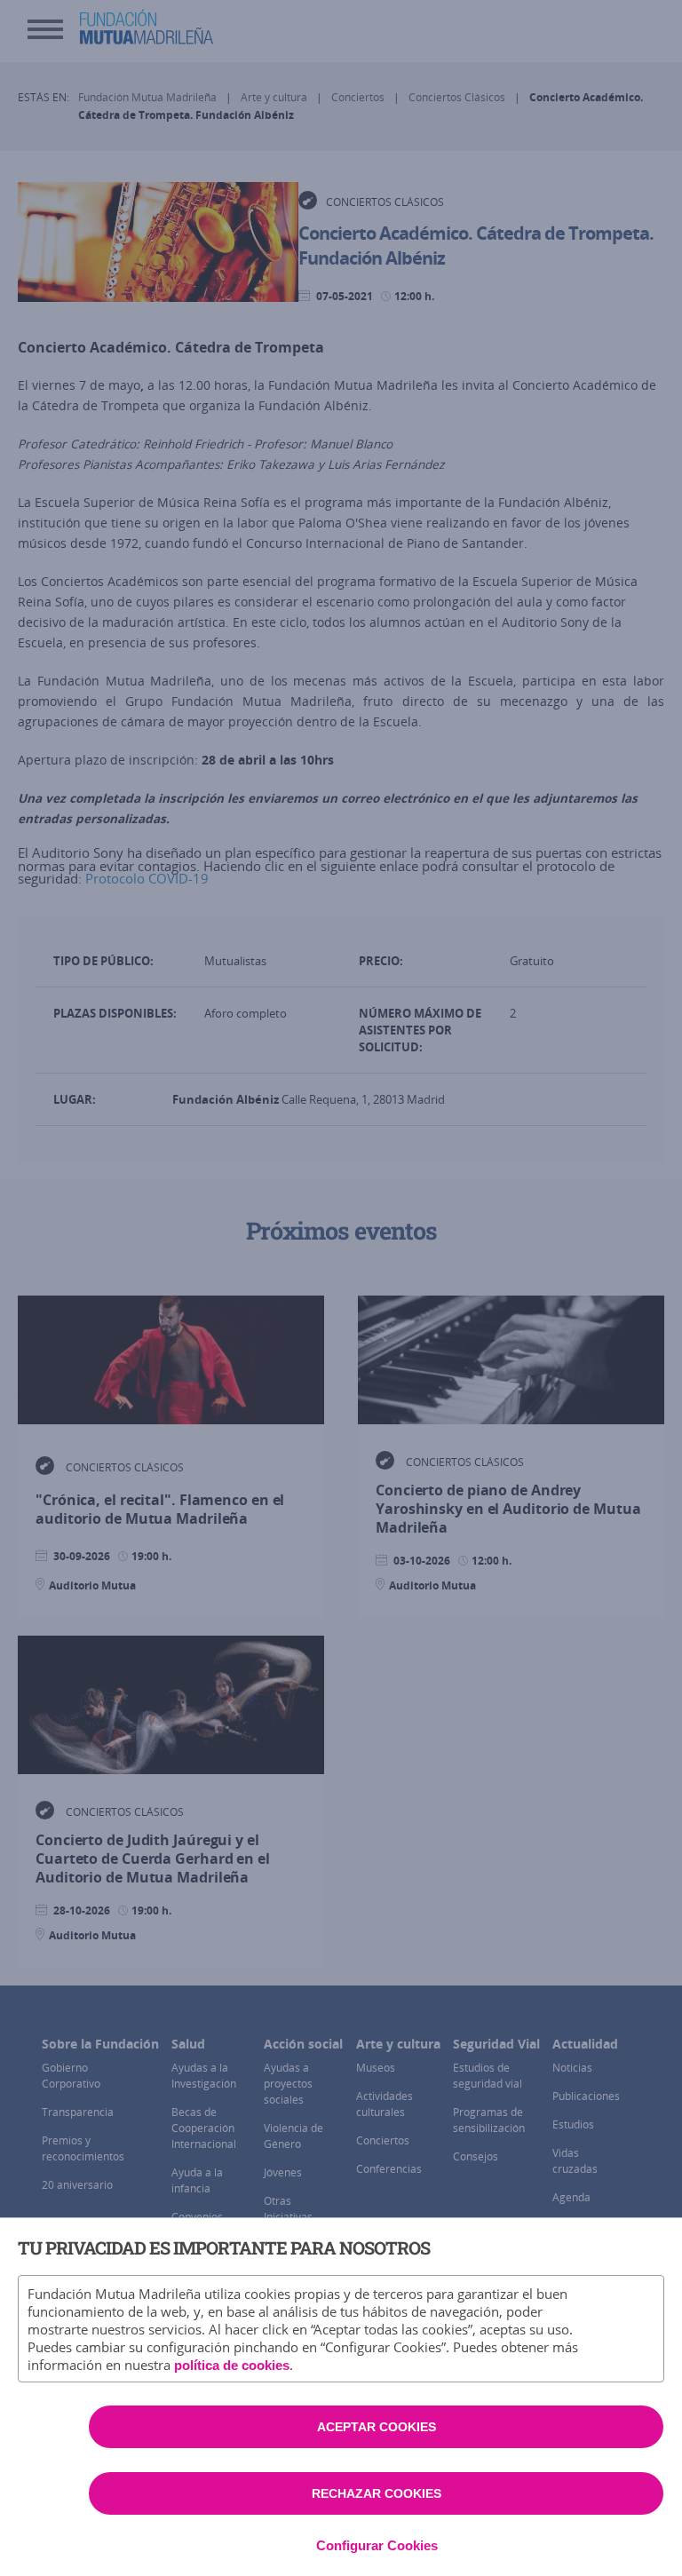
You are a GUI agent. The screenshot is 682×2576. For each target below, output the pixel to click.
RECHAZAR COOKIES (377, 2493)
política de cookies (232, 2365)
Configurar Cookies (377, 2545)
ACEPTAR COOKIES (377, 2427)
